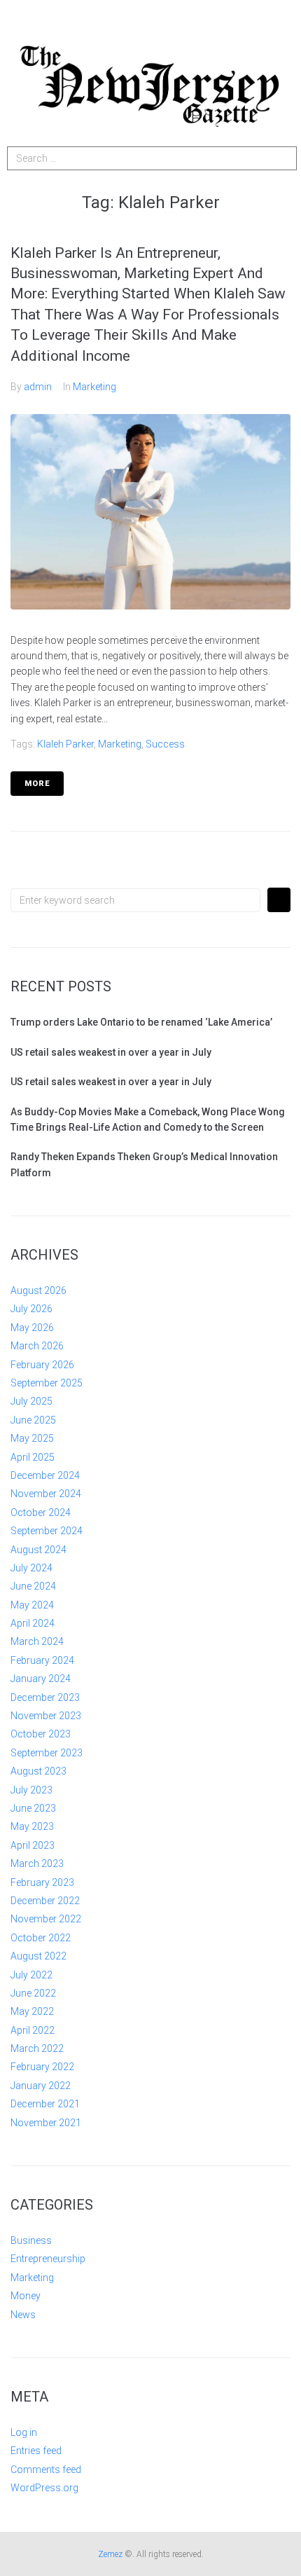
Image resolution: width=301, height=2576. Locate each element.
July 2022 (31, 1975)
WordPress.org (44, 2488)
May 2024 (32, 1605)
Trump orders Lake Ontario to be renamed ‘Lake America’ (141, 1022)
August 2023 (38, 1771)
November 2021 (46, 2123)
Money (26, 2296)
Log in (24, 2432)
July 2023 (31, 1790)
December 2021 (45, 2104)
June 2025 (33, 1420)
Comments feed (46, 2470)
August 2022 (38, 1956)
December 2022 (45, 1901)
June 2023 (33, 1808)
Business (31, 2240)
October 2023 (41, 1734)
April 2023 (33, 1845)
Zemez (110, 2554)
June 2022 (33, 1993)
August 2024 (38, 1550)
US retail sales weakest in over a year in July (111, 1052)
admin (38, 387)
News (23, 2315)
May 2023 (32, 1826)
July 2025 (31, 1401)
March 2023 (37, 1864)
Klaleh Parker (65, 744)
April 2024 (33, 1623)
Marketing (94, 387)
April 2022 (33, 2030)
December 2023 (45, 1697)
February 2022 (42, 2067)
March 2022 (37, 2048)
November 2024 (46, 1494)
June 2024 (33, 1586)
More (37, 784)
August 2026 (38, 1290)
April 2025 (33, 1457)
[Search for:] (135, 900)
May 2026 (32, 1328)
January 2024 (41, 1679)
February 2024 (42, 1660)
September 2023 (47, 1753)
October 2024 (41, 1513)
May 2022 (32, 2011)
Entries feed (36, 2451)
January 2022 (41, 2086)
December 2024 (45, 1475)
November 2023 (46, 1716)
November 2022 (46, 1919)
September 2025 (47, 1383)
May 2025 (32, 1438)
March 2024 (37, 1641)
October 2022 (41, 1938)
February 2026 (42, 1365)
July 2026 (31, 1309)
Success (165, 744)
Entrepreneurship (48, 2259)
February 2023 (42, 1882)
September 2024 (47, 1531)
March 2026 (37, 1346)
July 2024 (31, 1568)
